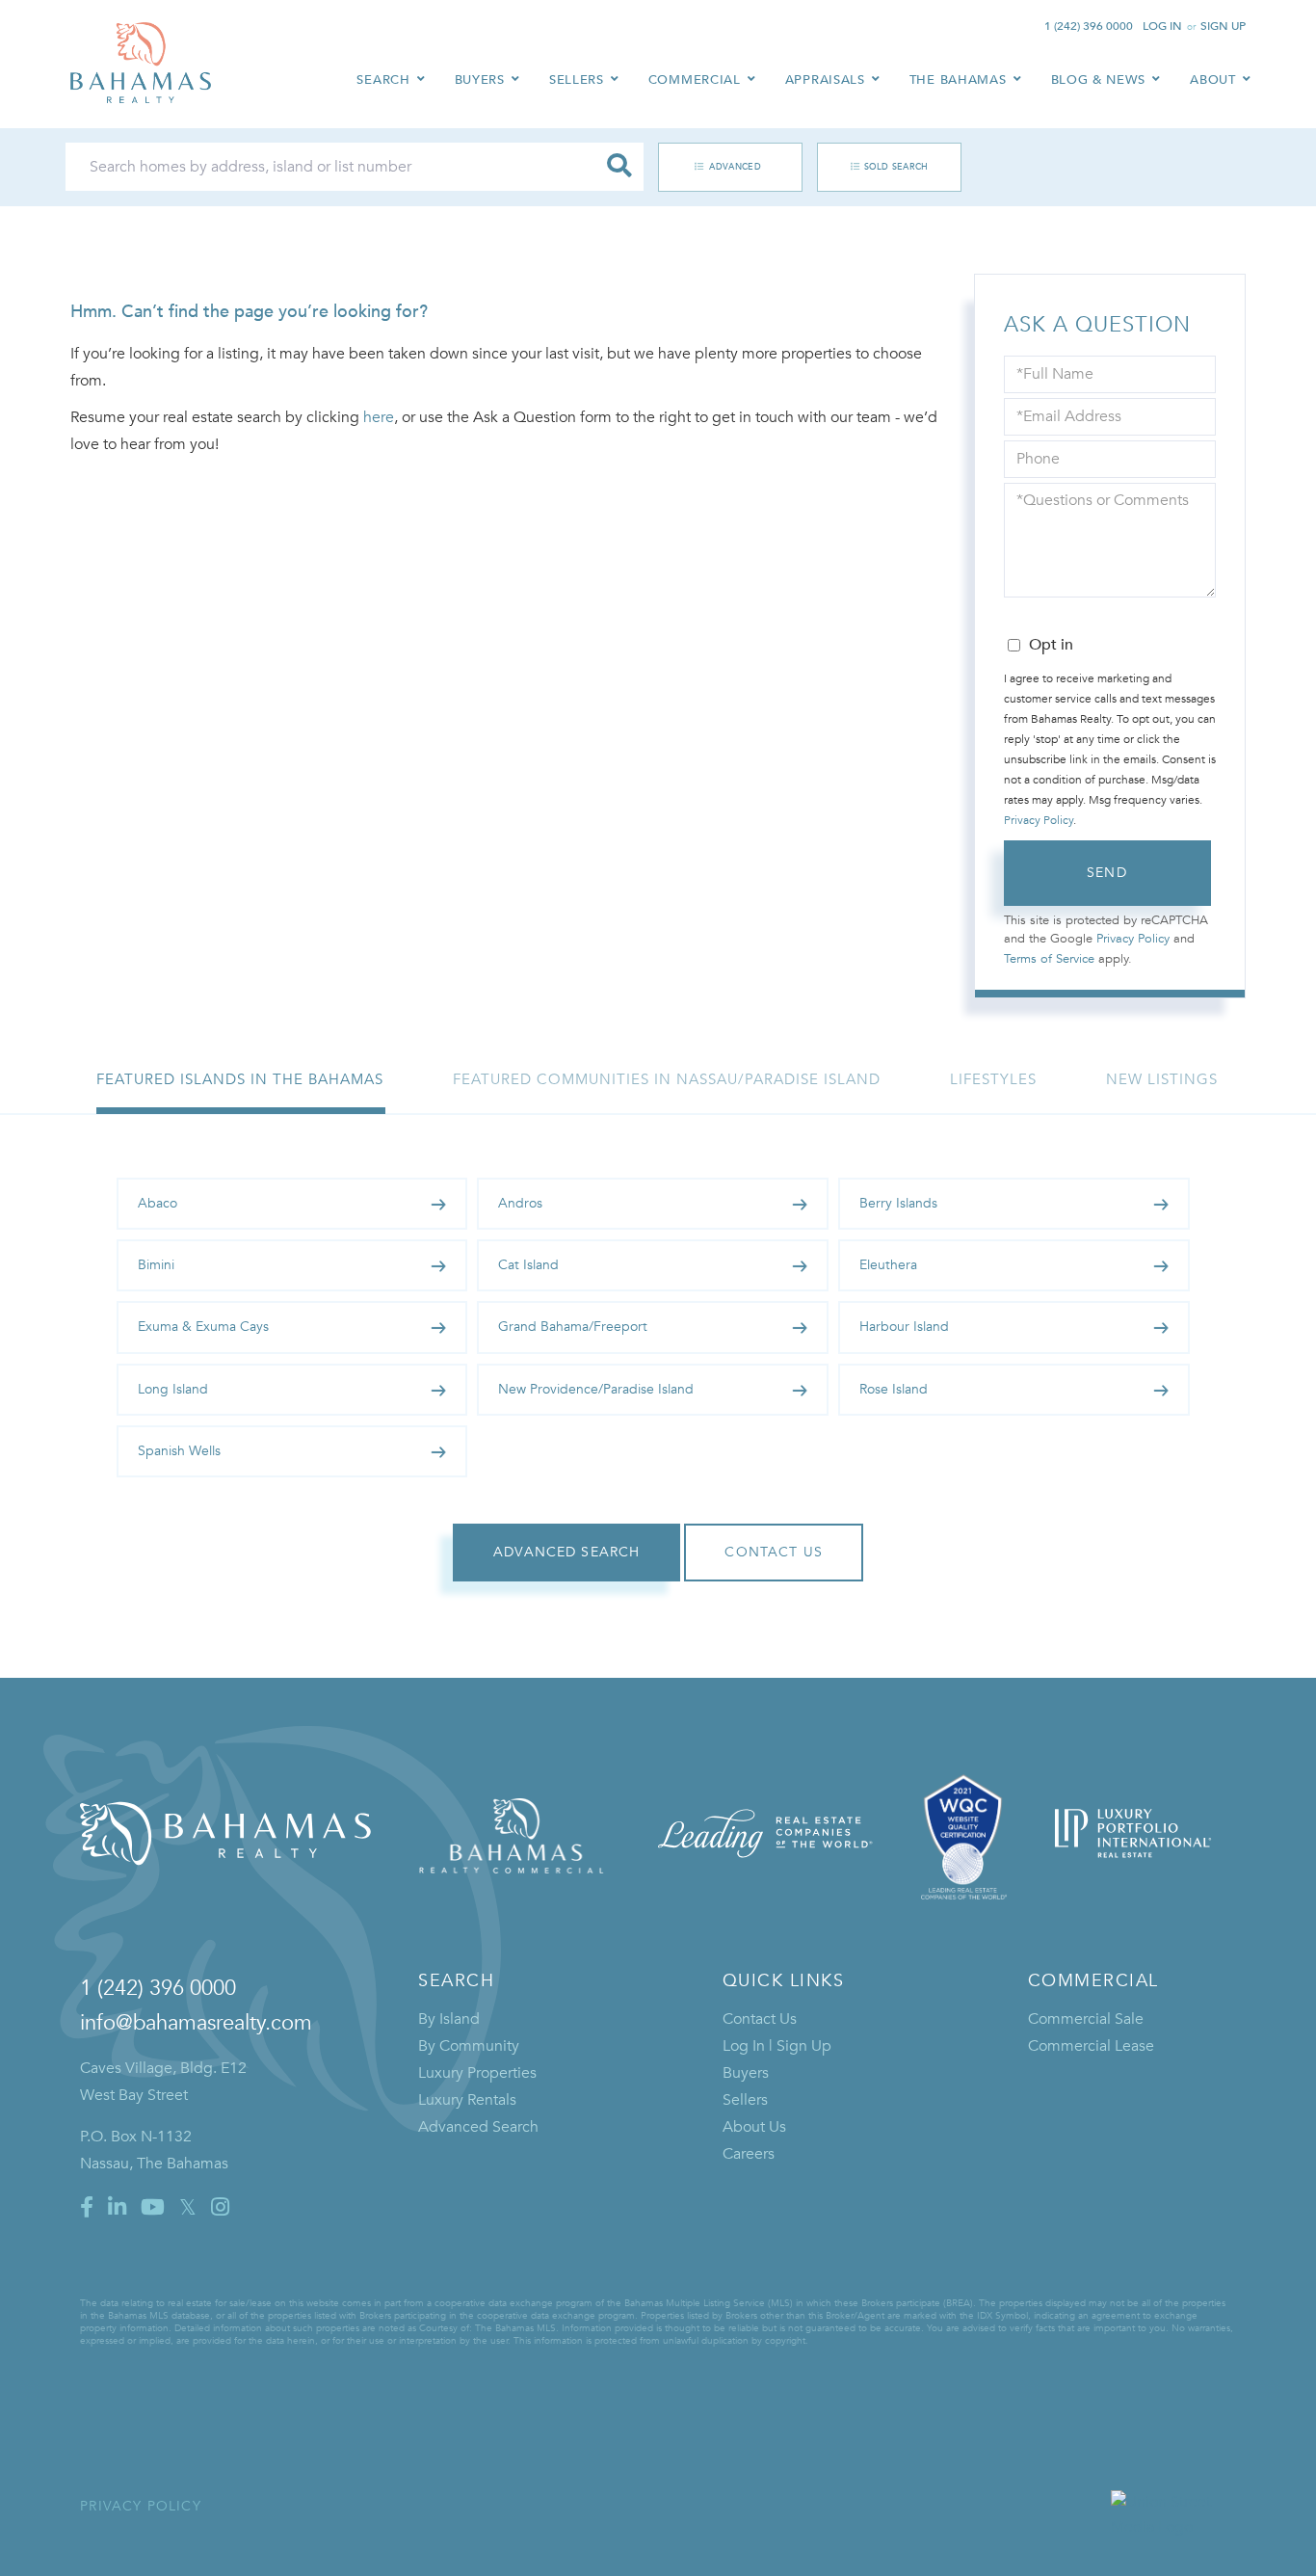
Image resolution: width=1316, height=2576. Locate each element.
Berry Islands (898, 1203)
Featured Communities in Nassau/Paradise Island (667, 1079)
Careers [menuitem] (749, 2154)
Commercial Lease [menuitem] (1091, 2046)
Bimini (156, 1265)
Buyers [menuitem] (480, 80)
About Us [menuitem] (754, 2127)
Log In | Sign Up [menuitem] (777, 2046)
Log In (1162, 26)
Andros (520, 1203)
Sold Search (896, 167)
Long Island (173, 1389)
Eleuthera (888, 1265)
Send (1107, 873)
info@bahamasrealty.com (196, 2023)
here (379, 417)
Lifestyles (993, 1079)
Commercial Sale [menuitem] (1086, 2019)
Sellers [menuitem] (577, 80)
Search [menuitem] (383, 80)
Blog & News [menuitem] (1099, 80)
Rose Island (894, 1389)
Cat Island (528, 1265)
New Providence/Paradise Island (596, 1389)
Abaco (158, 1203)
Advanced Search (720, 167)
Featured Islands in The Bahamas (240, 1079)
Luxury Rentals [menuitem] (467, 2100)
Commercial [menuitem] (695, 80)
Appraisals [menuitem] (825, 80)
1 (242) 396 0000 (1089, 26)
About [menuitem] (1213, 80)
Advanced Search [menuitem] (478, 2127)
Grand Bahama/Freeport (573, 1327)
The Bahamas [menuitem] (958, 80)
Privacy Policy (1039, 820)
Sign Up (1223, 26)
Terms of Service (1049, 959)
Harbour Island (904, 1327)
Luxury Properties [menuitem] (477, 2073)
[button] (619, 167)
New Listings (1162, 1079)
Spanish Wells (179, 1451)
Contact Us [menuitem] (760, 2019)
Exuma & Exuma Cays (203, 1327)
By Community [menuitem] (469, 2046)
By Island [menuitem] (449, 2019)
